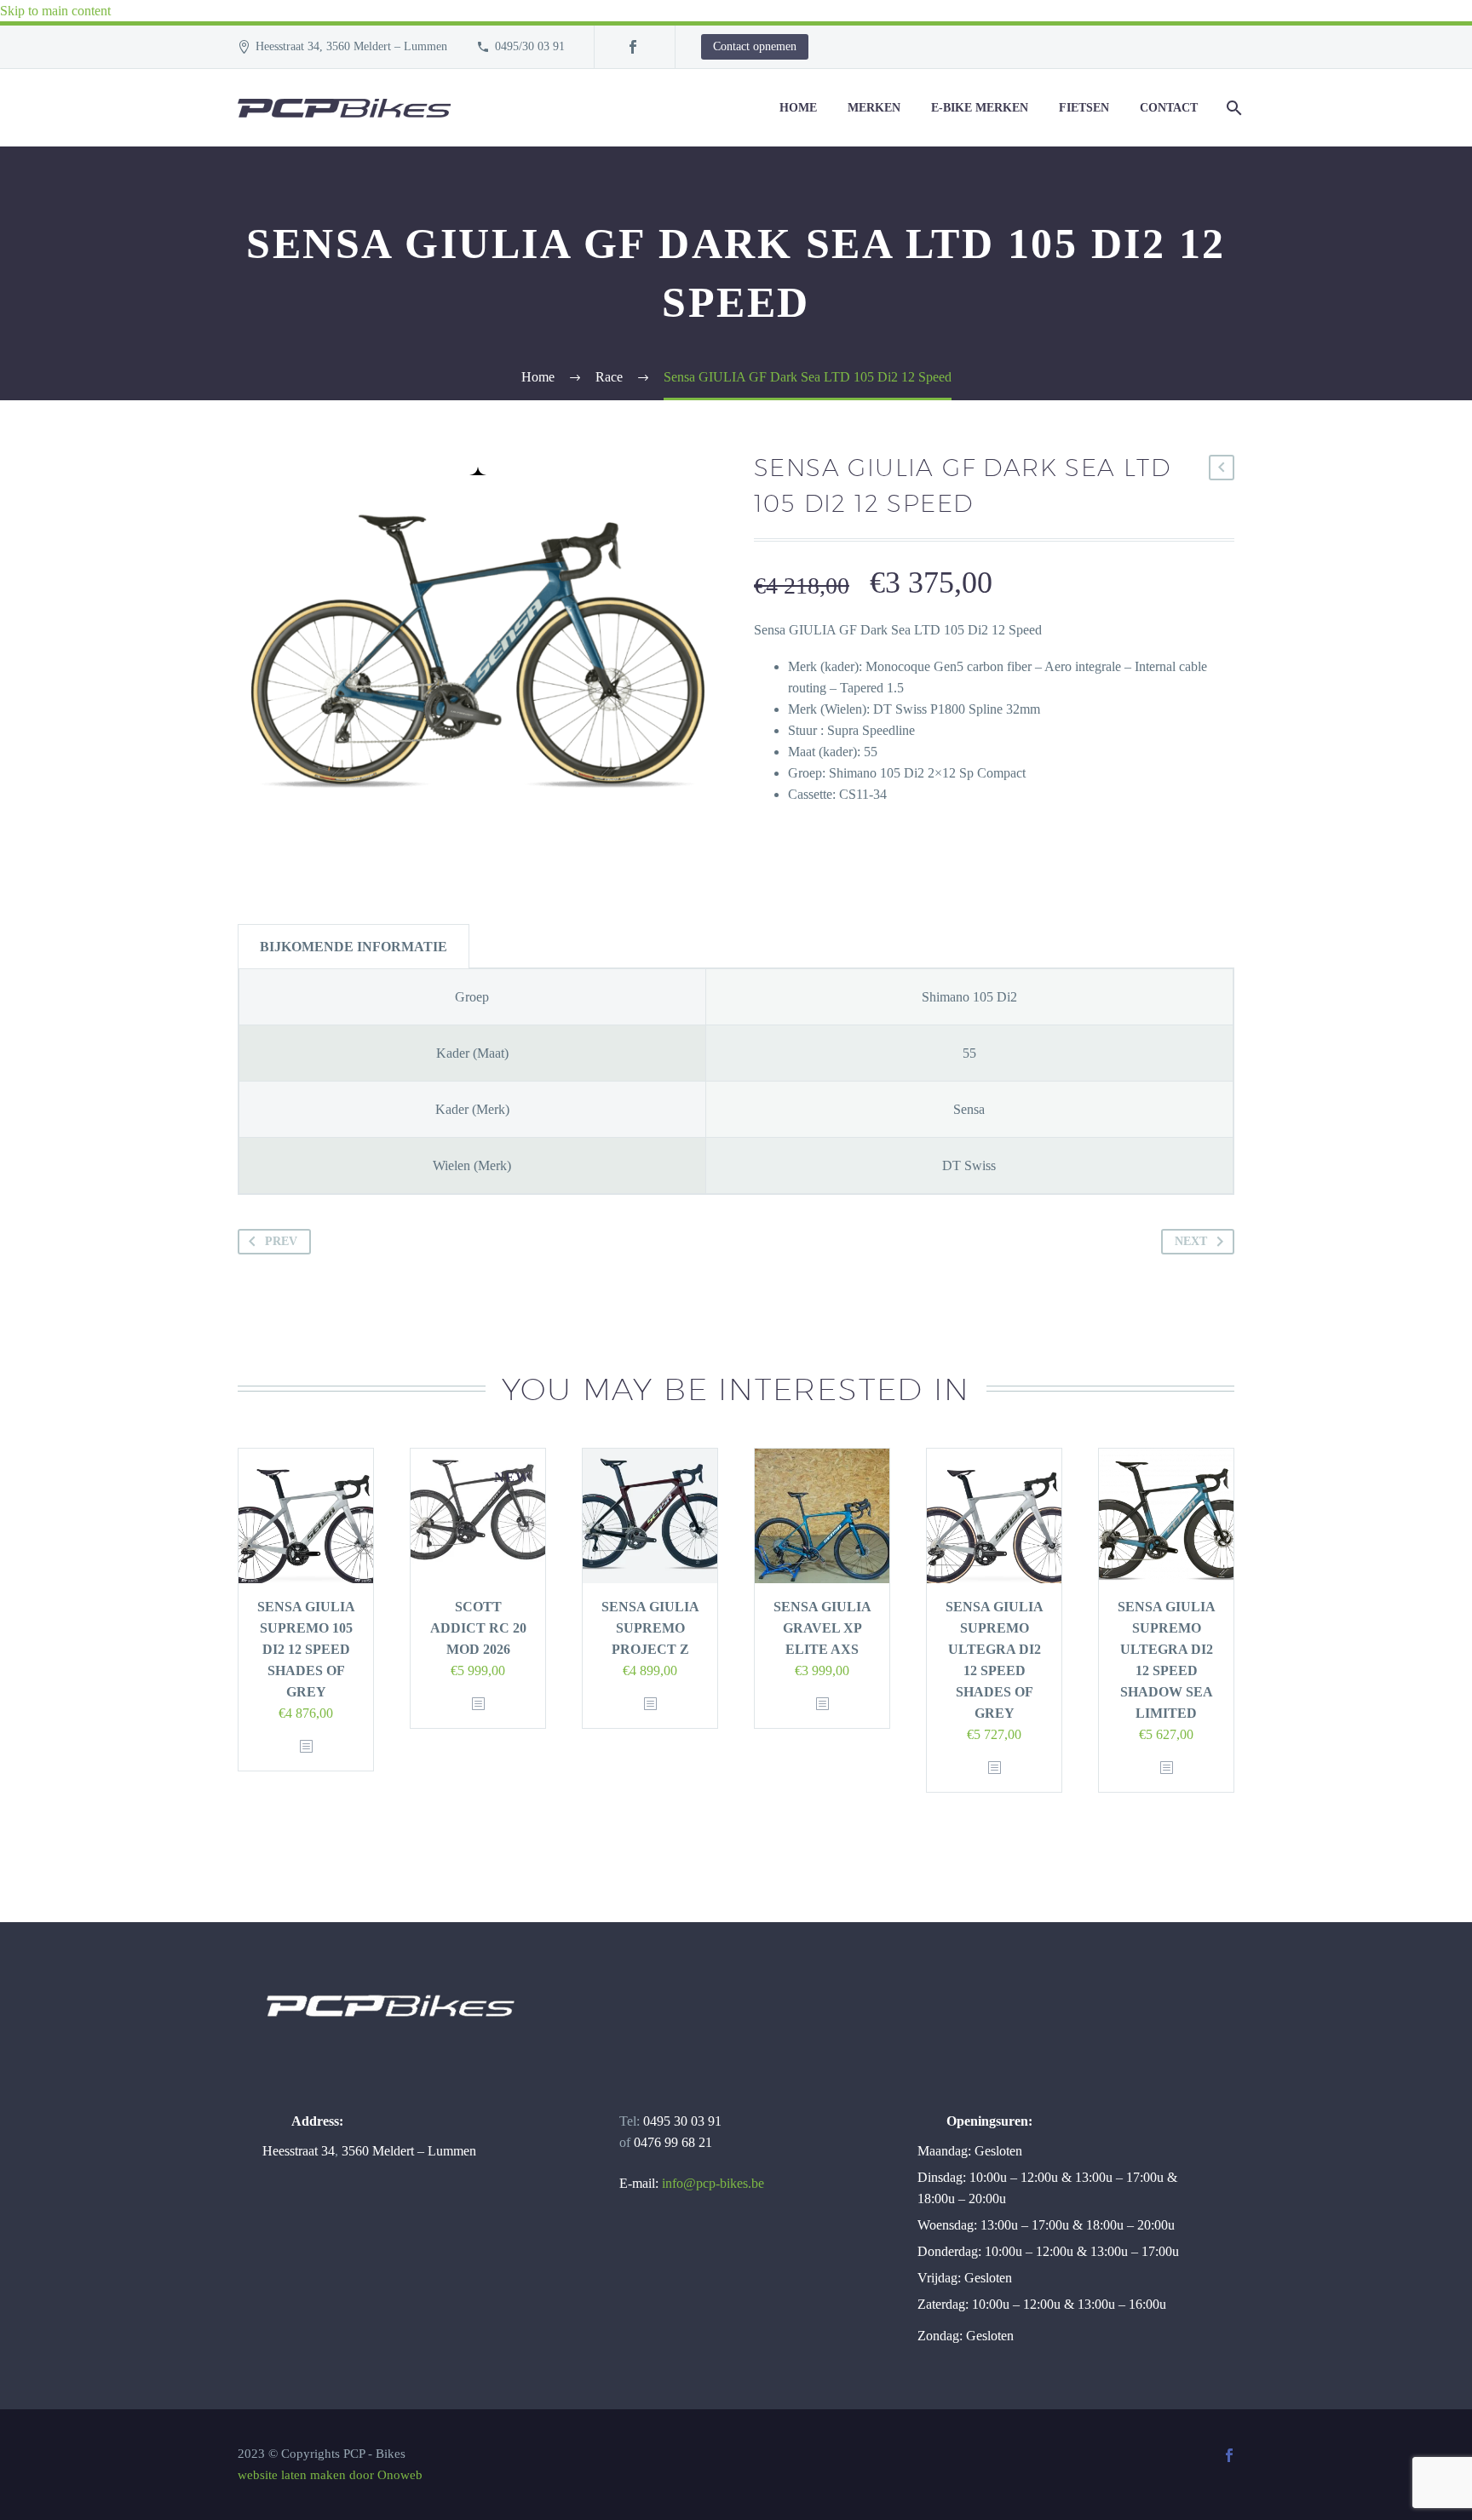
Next (1191, 1241)
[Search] (1232, 108)
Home (798, 108)
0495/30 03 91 (530, 46)
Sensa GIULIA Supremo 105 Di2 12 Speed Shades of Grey (306, 1649)
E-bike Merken (980, 108)
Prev (281, 1241)
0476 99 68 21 (673, 2142)
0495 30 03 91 (682, 2121)
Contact (1169, 108)
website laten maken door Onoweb (330, 2475)
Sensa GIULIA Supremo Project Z (650, 1628)
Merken (874, 108)
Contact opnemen (755, 46)
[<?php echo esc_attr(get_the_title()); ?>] (306, 1747)
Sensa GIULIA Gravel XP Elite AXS (822, 1628)
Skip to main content (55, 11)
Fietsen (1084, 108)
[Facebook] (633, 47)
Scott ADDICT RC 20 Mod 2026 (478, 1628)
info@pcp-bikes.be (713, 2183)
